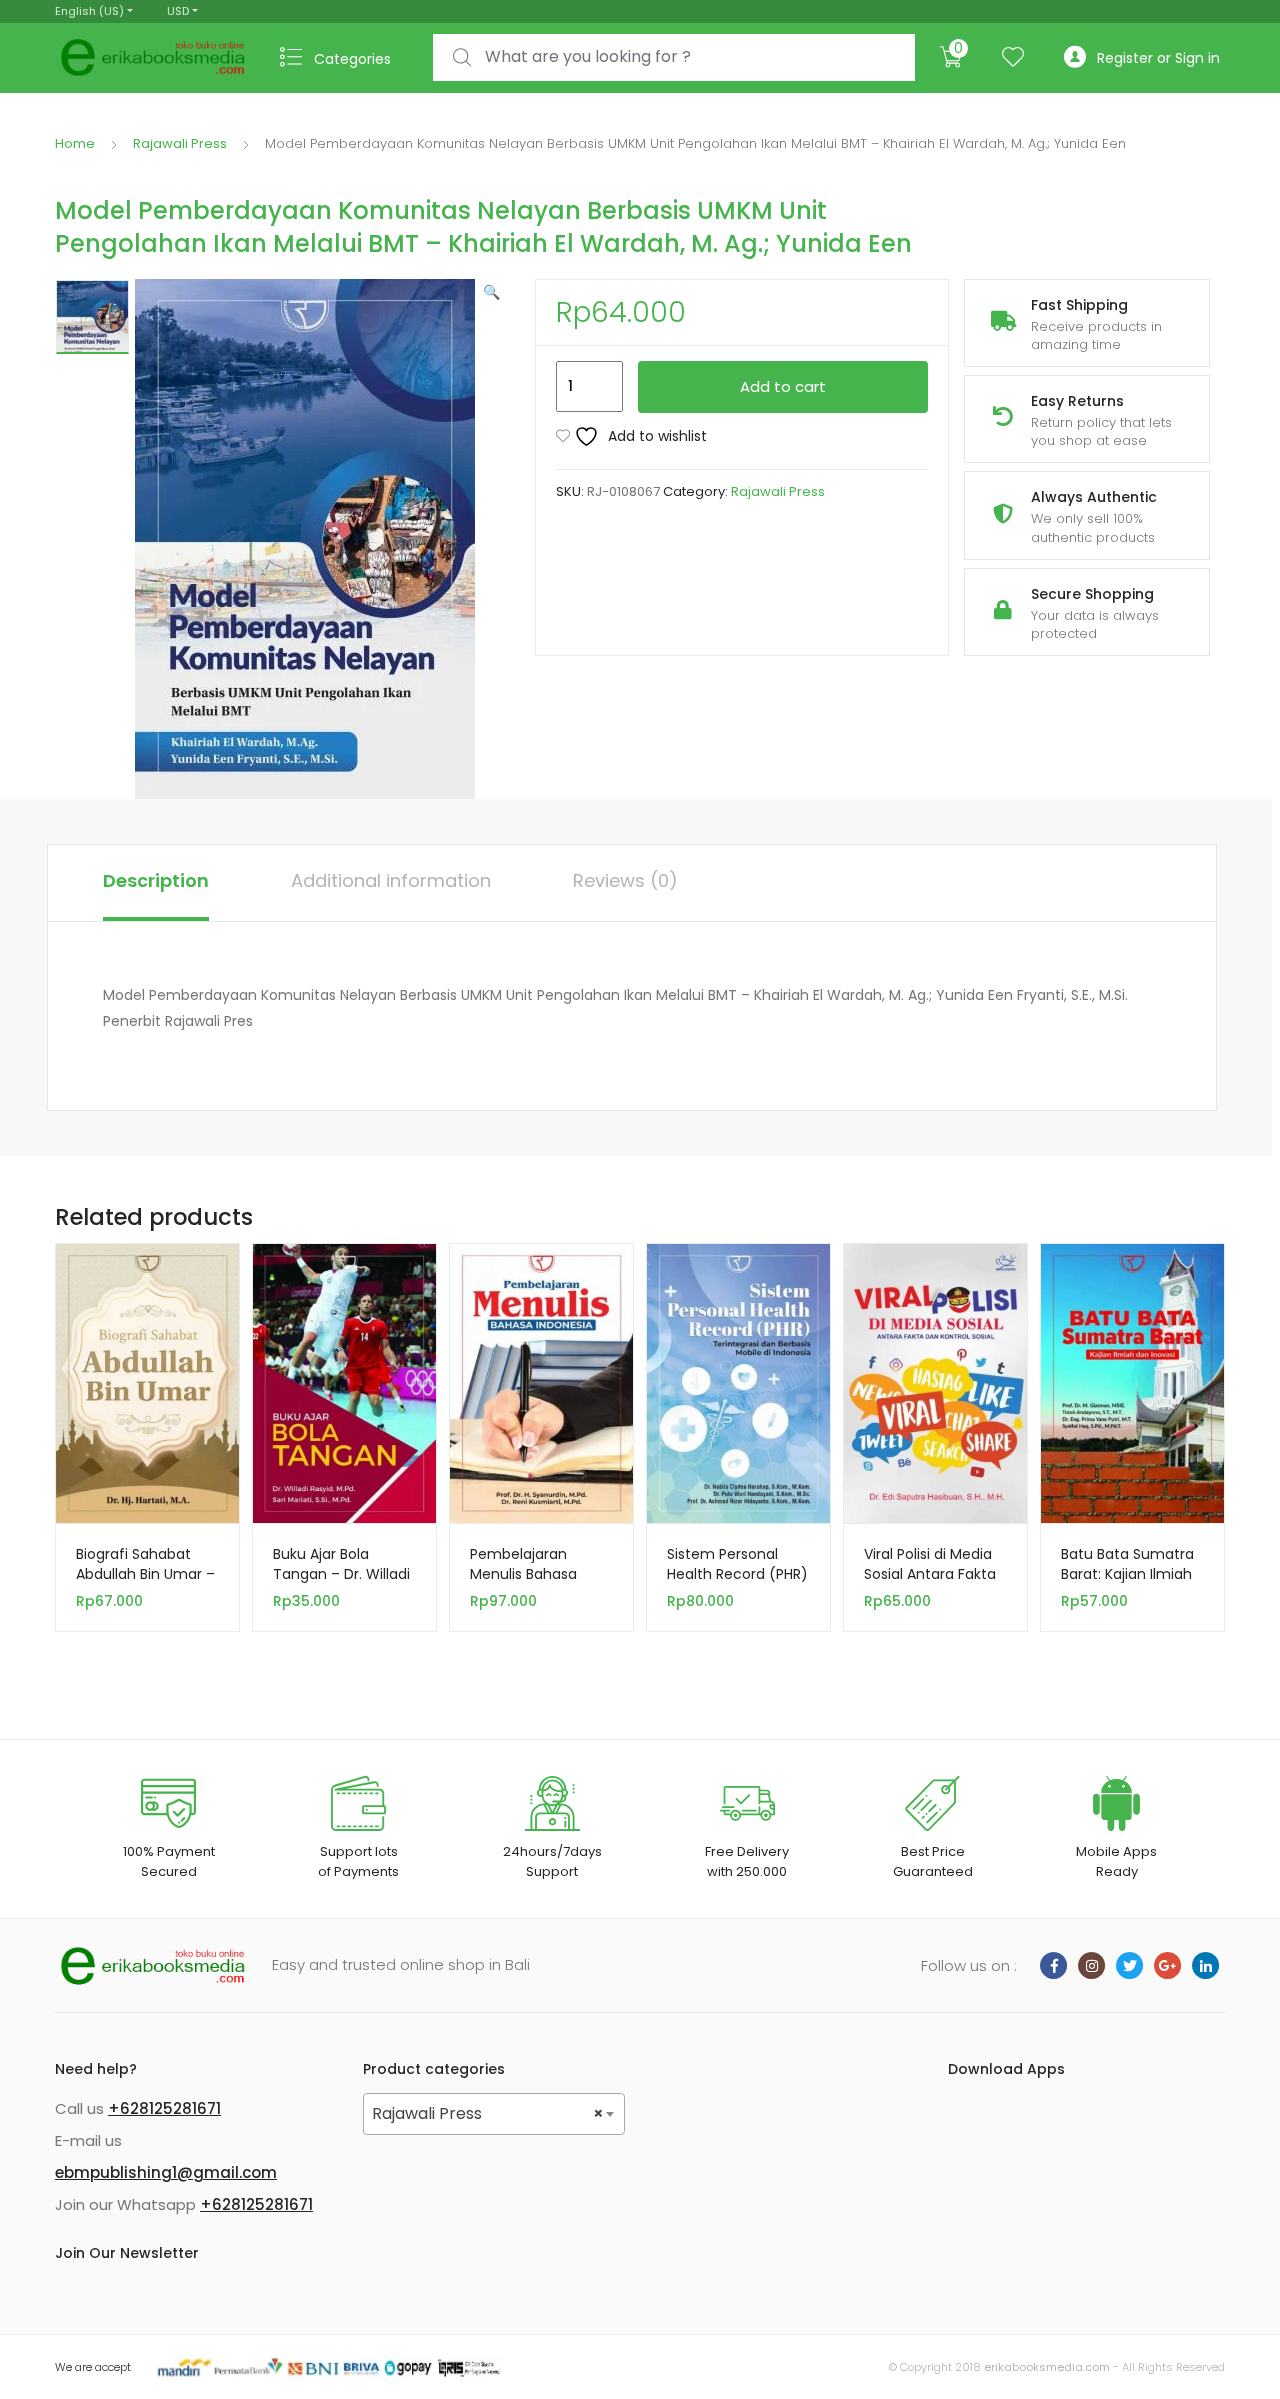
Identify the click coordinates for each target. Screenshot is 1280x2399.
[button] (491, 292)
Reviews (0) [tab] (625, 880)
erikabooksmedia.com (1047, 2367)
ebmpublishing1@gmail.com (166, 2172)
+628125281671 (164, 2108)
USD (178, 11)
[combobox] (674, 57)
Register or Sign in (1158, 58)
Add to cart (783, 386)
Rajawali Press (180, 143)
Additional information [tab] (391, 880)
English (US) (89, 11)
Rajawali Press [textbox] (488, 2113)
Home (75, 143)
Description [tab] (156, 880)
